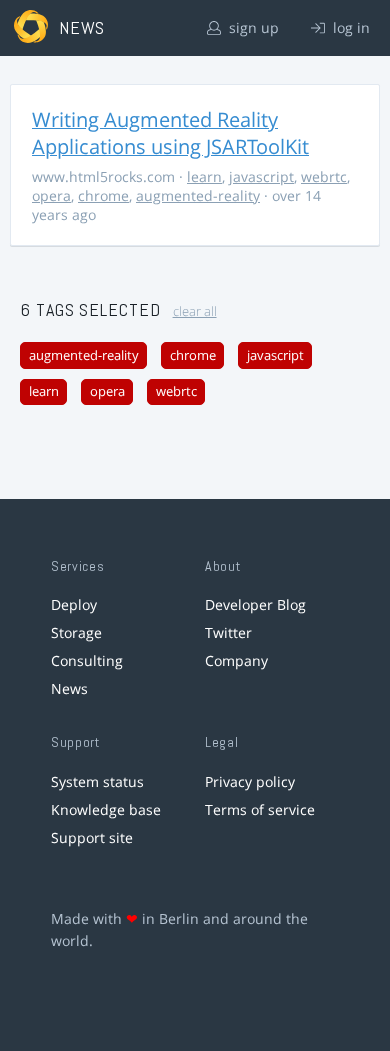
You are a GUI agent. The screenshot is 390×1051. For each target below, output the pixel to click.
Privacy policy (250, 781)
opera (51, 195)
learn (204, 176)
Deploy (74, 604)
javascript (261, 176)
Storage (76, 632)
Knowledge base (106, 809)
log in (349, 27)
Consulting (87, 660)
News (69, 688)
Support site (92, 837)
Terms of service (260, 809)
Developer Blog (255, 604)
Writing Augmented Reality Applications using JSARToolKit (170, 133)
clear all (195, 311)
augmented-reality (198, 195)
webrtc (324, 176)
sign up (252, 27)
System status (97, 781)
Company (236, 660)
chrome (103, 195)
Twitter (228, 632)
